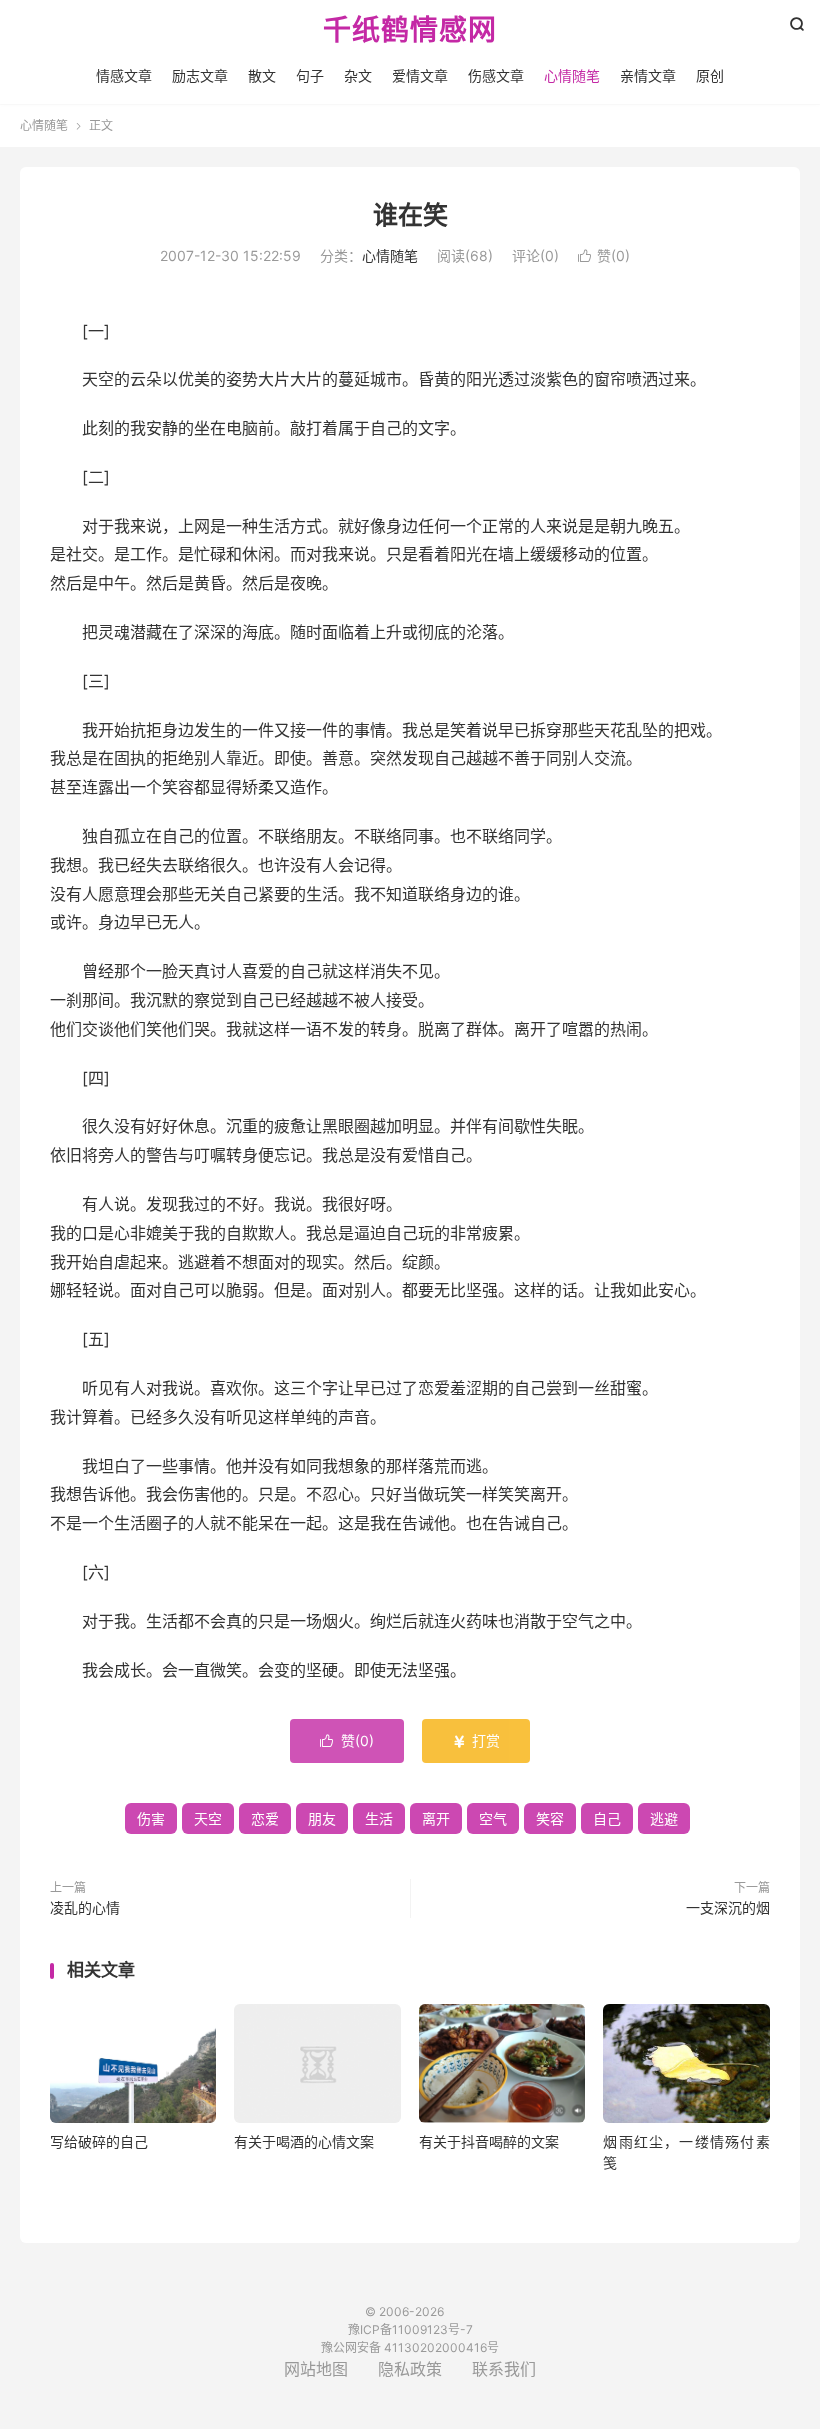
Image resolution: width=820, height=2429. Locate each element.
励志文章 (200, 75)
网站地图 (316, 2369)
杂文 (358, 75)
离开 (436, 1818)
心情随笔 (572, 75)
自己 (607, 1818)
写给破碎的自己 (99, 2141)
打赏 (476, 1740)
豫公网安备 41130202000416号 (410, 2347)
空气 (493, 1818)
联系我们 (504, 2369)
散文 (262, 75)
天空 (208, 1818)
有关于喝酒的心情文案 (304, 2141)
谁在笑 (410, 215)
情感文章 (124, 75)
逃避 (664, 1818)
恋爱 (265, 1818)
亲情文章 (648, 75)
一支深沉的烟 (728, 1907)
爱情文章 (420, 75)
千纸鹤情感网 (410, 31)
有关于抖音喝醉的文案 (489, 2141)
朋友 (322, 1818)
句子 (310, 75)
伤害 (151, 1818)
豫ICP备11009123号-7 (410, 2329)
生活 (379, 1818)
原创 (710, 75)
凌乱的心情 (85, 1907)
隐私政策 (410, 2369)
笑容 (550, 1818)
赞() (604, 255)
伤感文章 (496, 75)
